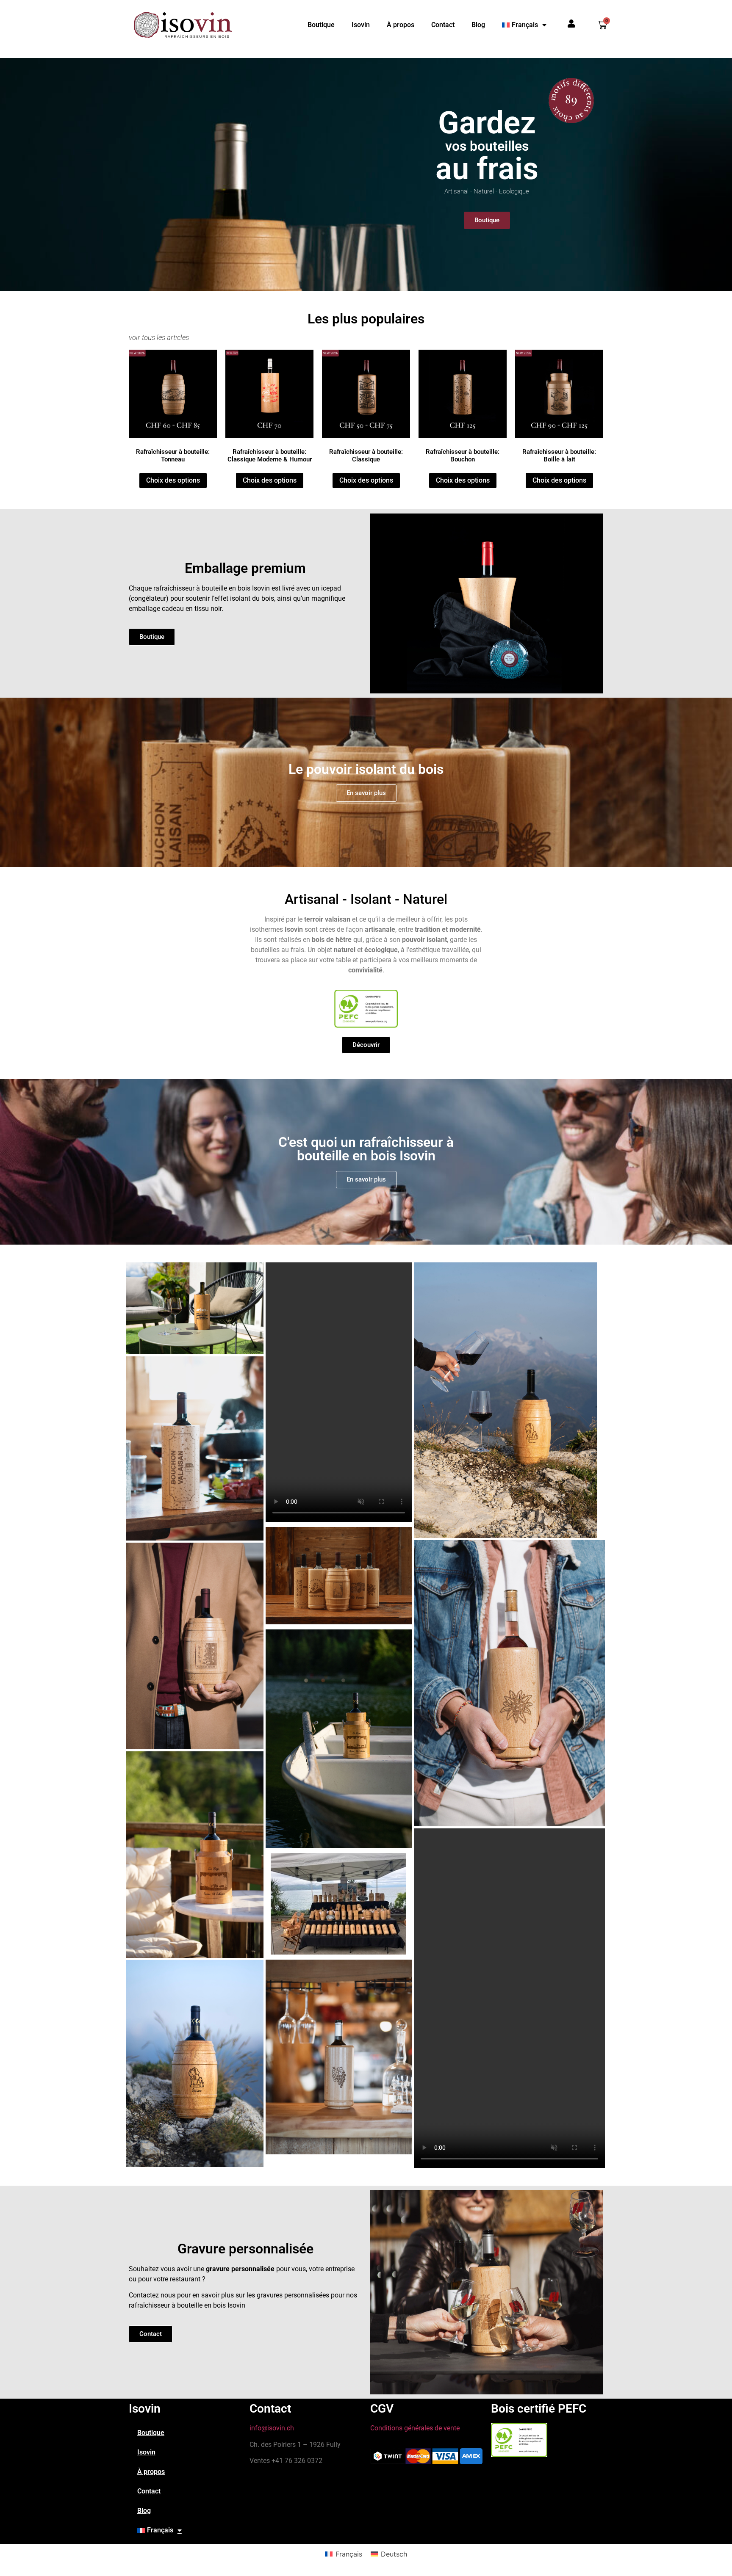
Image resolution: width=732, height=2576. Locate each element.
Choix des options (173, 480)
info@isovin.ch (272, 2428)
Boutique (321, 25)
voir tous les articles (159, 337)
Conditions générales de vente (415, 2428)
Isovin (361, 25)
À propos (401, 25)
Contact (443, 25)
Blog (478, 25)
